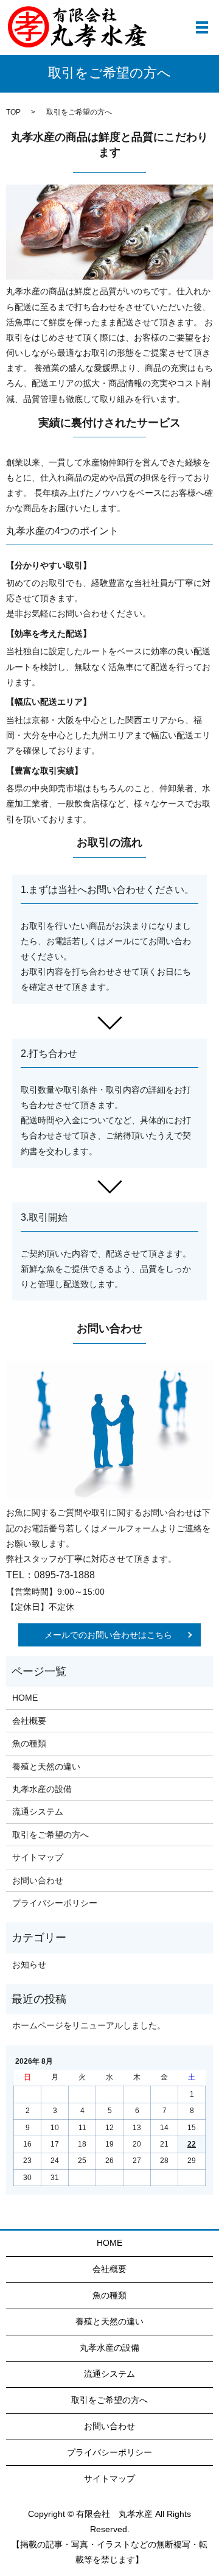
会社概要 (29, 1721)
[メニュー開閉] (202, 27)
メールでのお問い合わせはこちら (108, 1635)
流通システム (38, 1812)
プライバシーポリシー (55, 1903)
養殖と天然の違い (46, 1766)
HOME (25, 1698)
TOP (13, 112)
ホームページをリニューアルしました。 (89, 2025)
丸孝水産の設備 (42, 1789)
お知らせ (29, 1964)
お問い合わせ (38, 1880)
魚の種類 (29, 1743)
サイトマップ (38, 1857)
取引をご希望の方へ (50, 1835)
